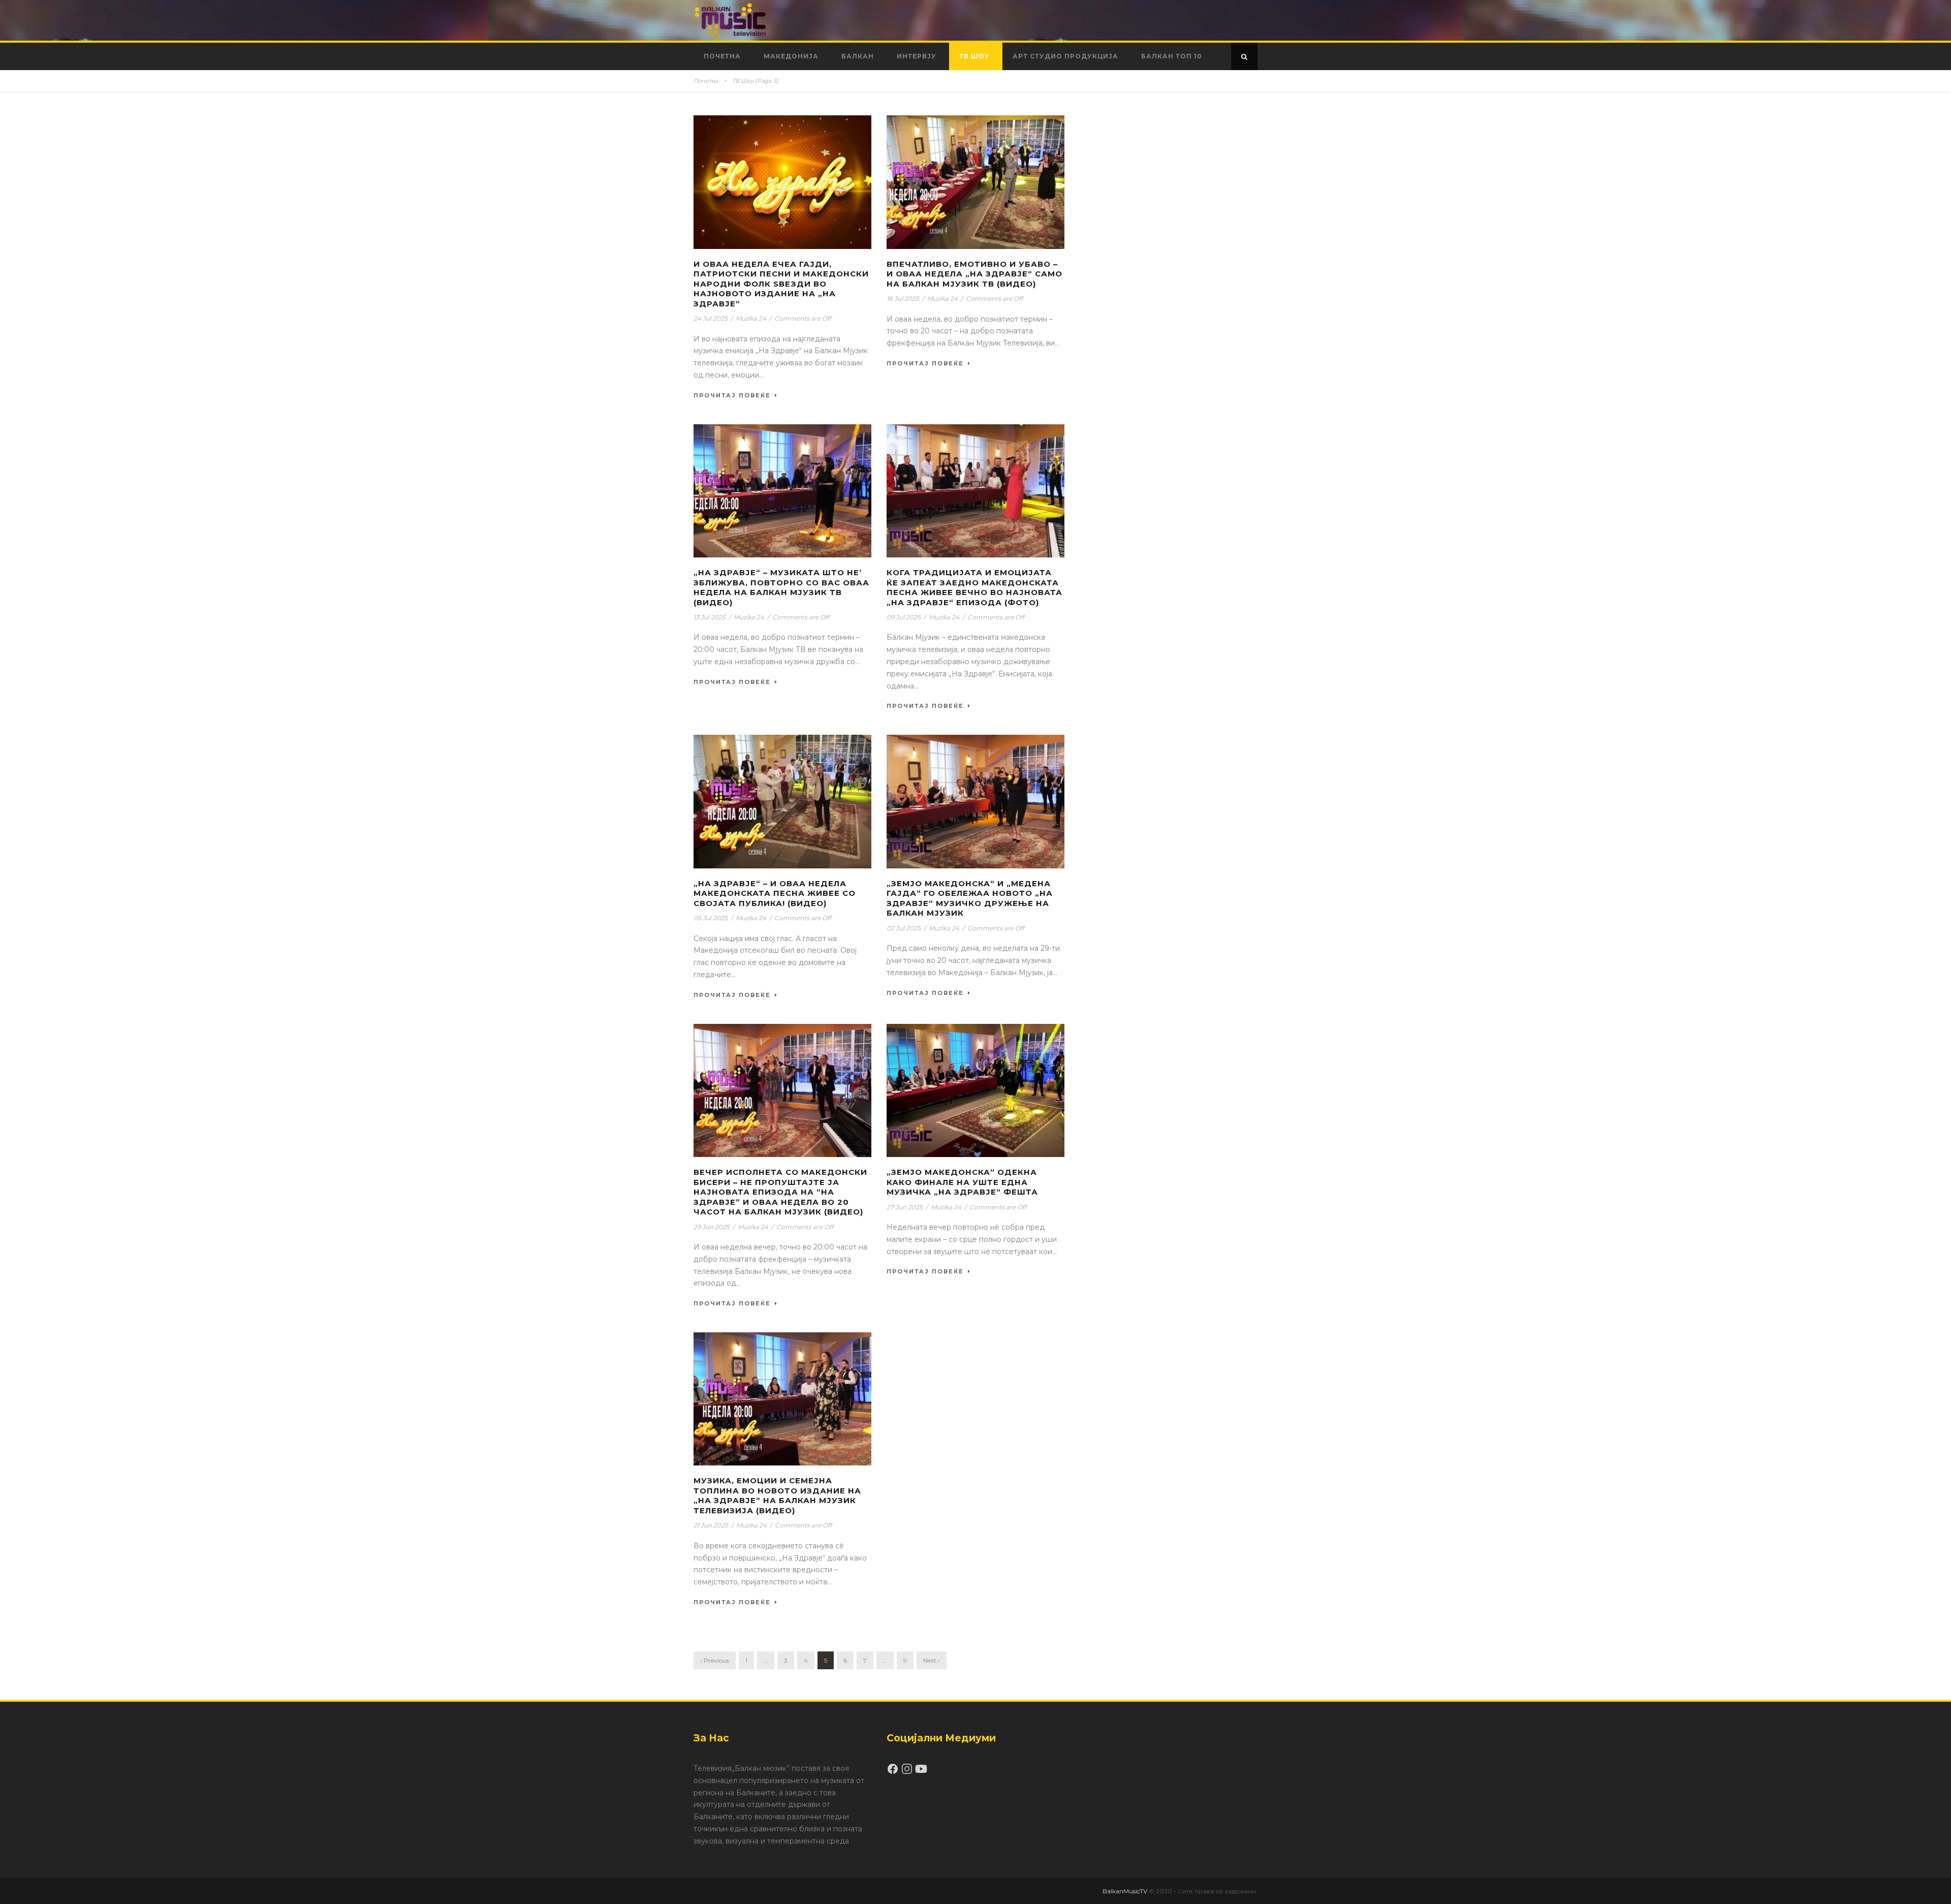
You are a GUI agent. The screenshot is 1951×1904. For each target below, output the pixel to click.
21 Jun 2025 (711, 1525)
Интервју (917, 56)
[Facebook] (894, 1772)
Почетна (722, 56)
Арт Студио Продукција (1065, 56)
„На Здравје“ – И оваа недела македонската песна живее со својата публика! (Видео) (775, 893)
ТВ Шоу (974, 56)
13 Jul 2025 (710, 617)
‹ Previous (715, 1660)
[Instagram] (908, 1772)
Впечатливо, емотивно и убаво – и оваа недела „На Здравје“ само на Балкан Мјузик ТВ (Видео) (974, 274)
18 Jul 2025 (903, 299)
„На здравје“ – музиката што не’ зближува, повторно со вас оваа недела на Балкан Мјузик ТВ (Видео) (781, 587)
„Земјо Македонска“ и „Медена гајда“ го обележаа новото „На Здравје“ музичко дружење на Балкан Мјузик (970, 898)
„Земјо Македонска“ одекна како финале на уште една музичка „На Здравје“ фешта (962, 1182)
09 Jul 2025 (904, 617)
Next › (932, 1660)
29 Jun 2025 (712, 1227)
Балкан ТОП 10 (1172, 56)
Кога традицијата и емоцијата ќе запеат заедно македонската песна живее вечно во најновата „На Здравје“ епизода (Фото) (974, 587)
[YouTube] (921, 1772)
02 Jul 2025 (904, 928)
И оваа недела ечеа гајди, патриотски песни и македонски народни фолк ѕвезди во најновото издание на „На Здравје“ (781, 284)
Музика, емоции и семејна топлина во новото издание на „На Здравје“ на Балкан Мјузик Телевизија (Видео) (777, 1495)
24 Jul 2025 (711, 318)
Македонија (791, 56)
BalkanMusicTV (1125, 1891)
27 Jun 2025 (905, 1207)
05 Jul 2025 (711, 918)
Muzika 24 (751, 318)
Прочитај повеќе (732, 395)
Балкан (858, 56)
